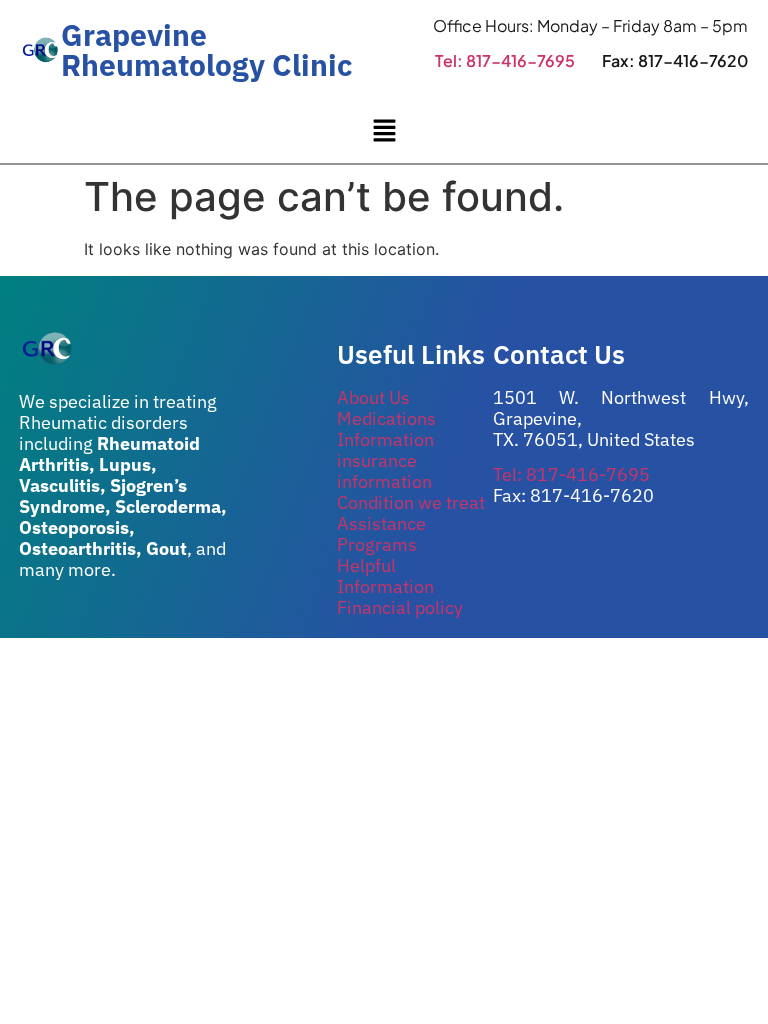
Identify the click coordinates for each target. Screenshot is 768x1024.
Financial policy (400, 607)
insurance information (384, 471)
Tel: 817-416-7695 (505, 60)
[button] (384, 131)
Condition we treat (411, 502)
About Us (373, 397)
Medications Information (386, 429)
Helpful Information (385, 576)
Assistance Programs (381, 534)
